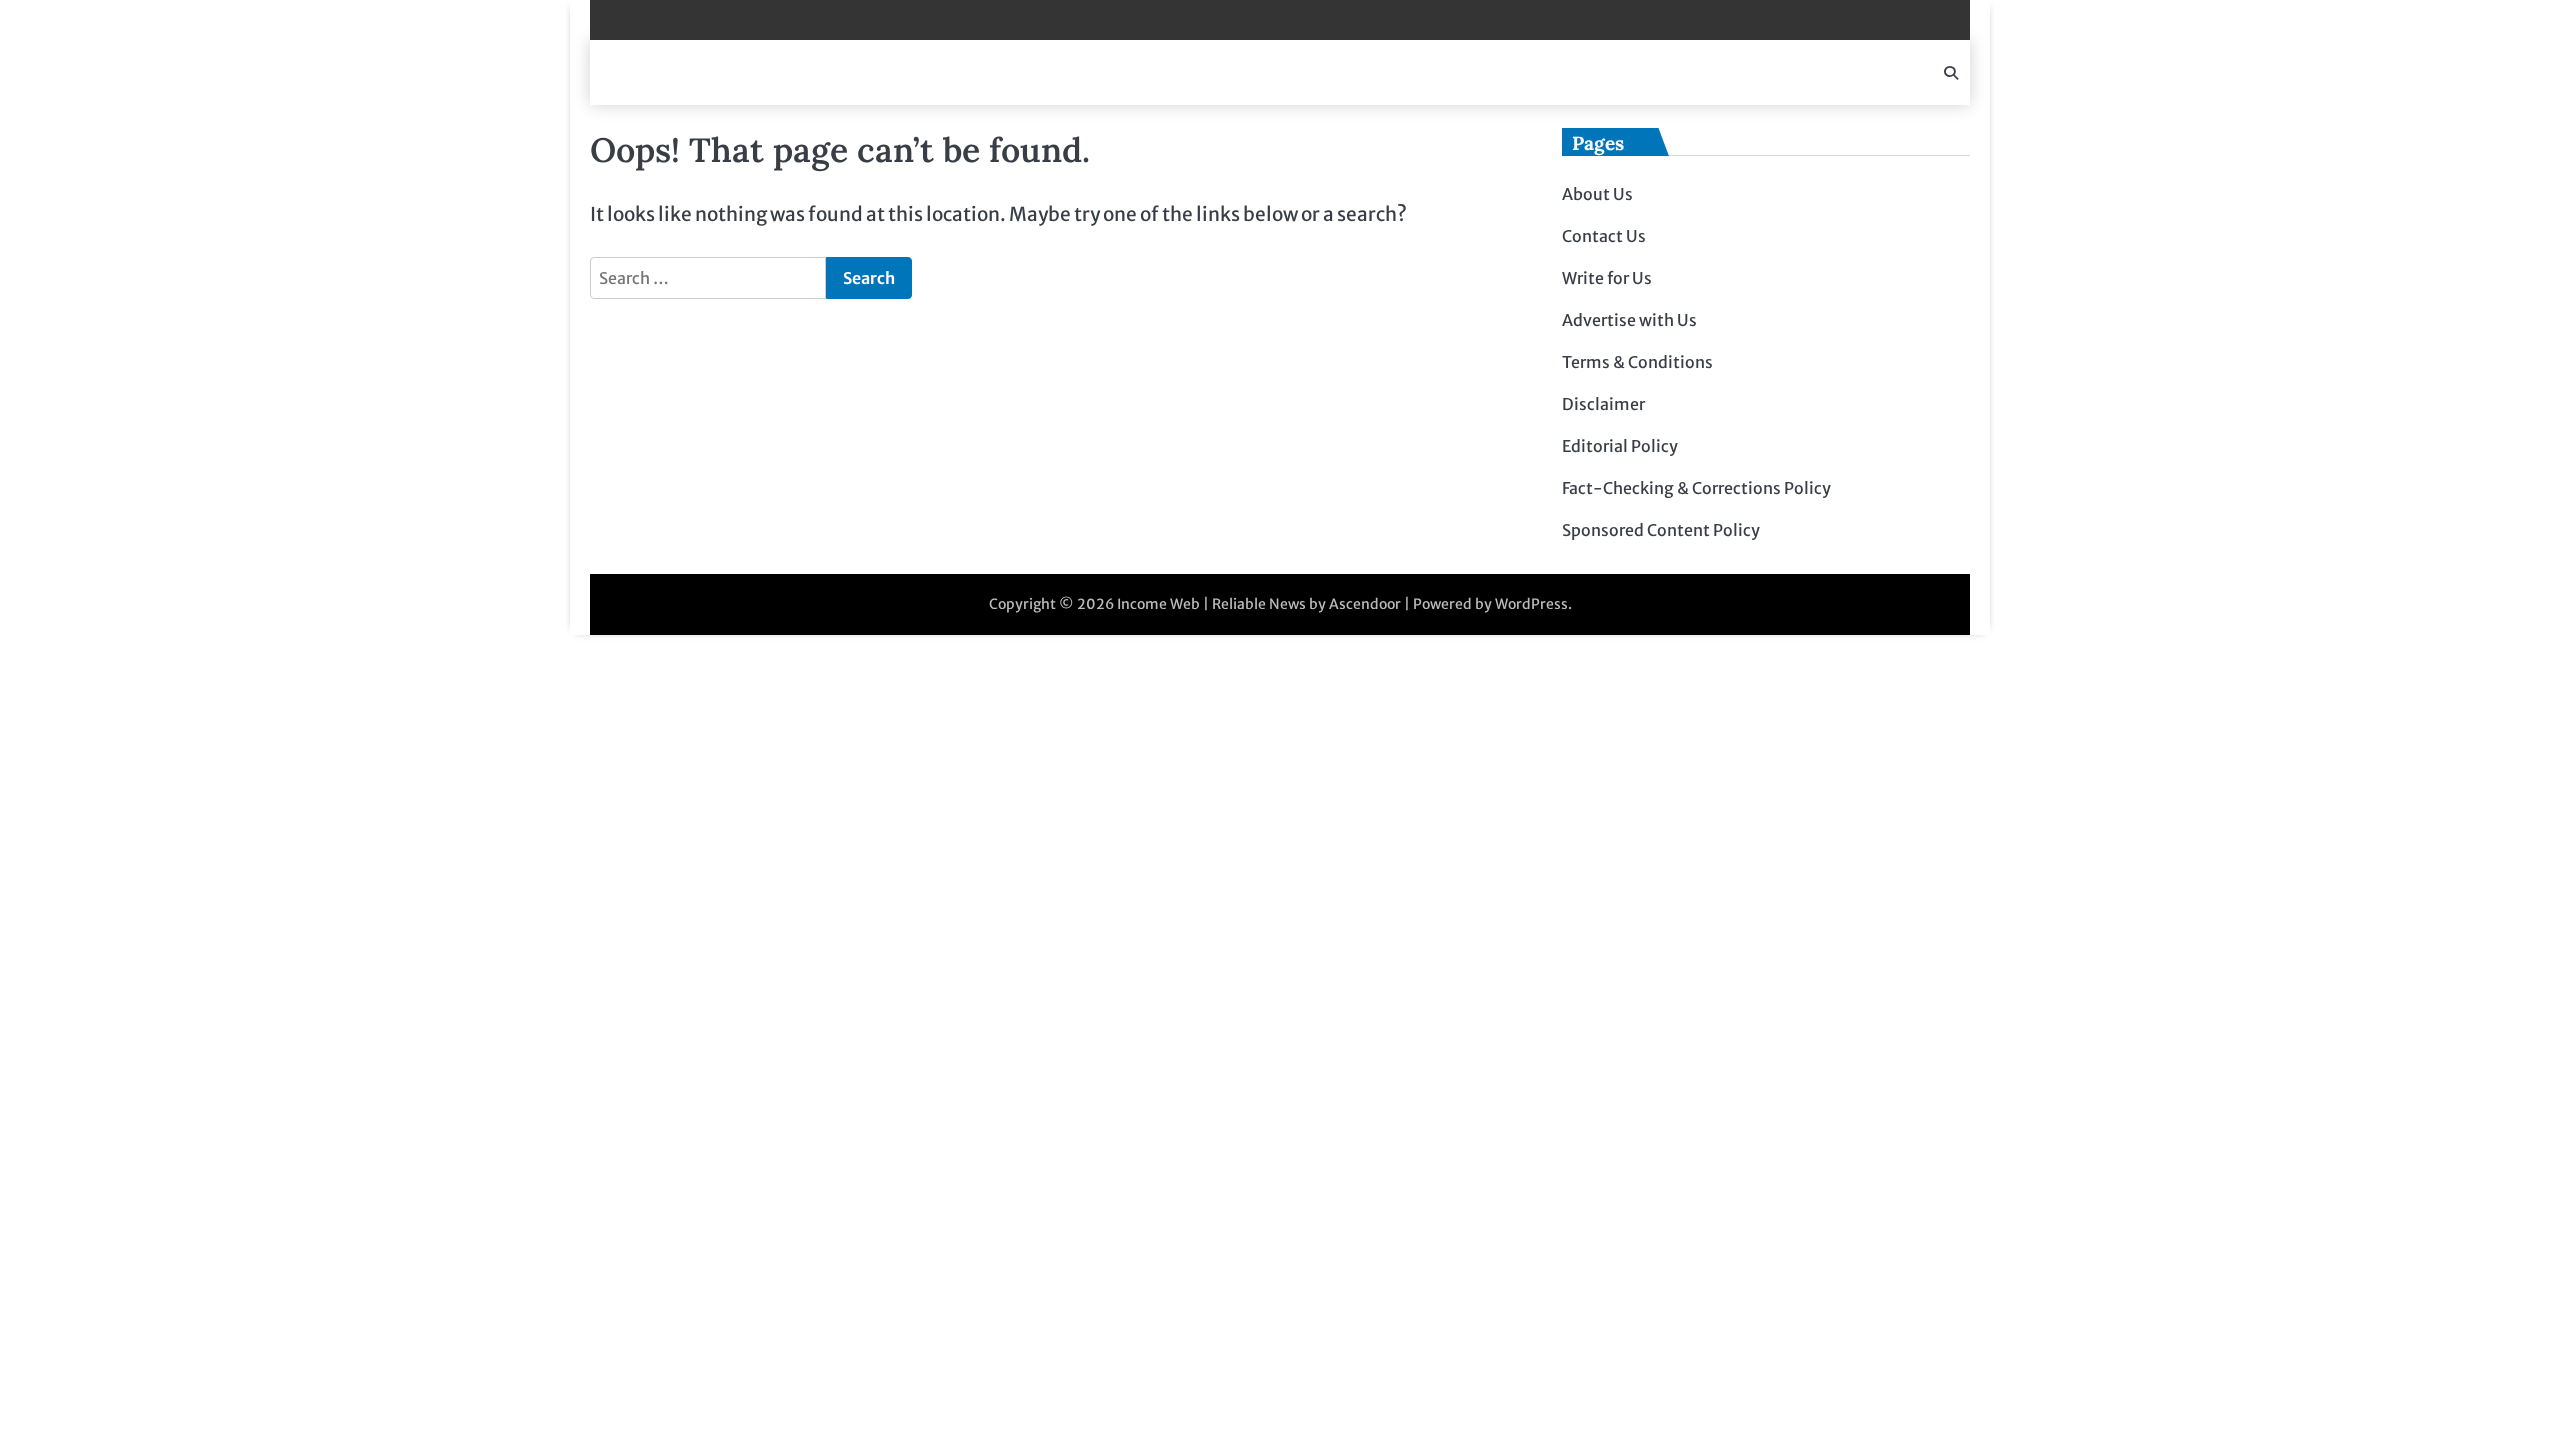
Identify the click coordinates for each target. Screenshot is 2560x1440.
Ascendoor (1365, 604)
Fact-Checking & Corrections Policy (1696, 488)
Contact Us (1604, 236)
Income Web (1158, 604)
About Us (1597, 194)
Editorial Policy (1620, 446)
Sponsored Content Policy (1661, 530)
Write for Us (1607, 278)
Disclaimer (1603, 404)
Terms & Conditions (1637, 362)
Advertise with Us (1629, 320)
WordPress (1531, 604)
